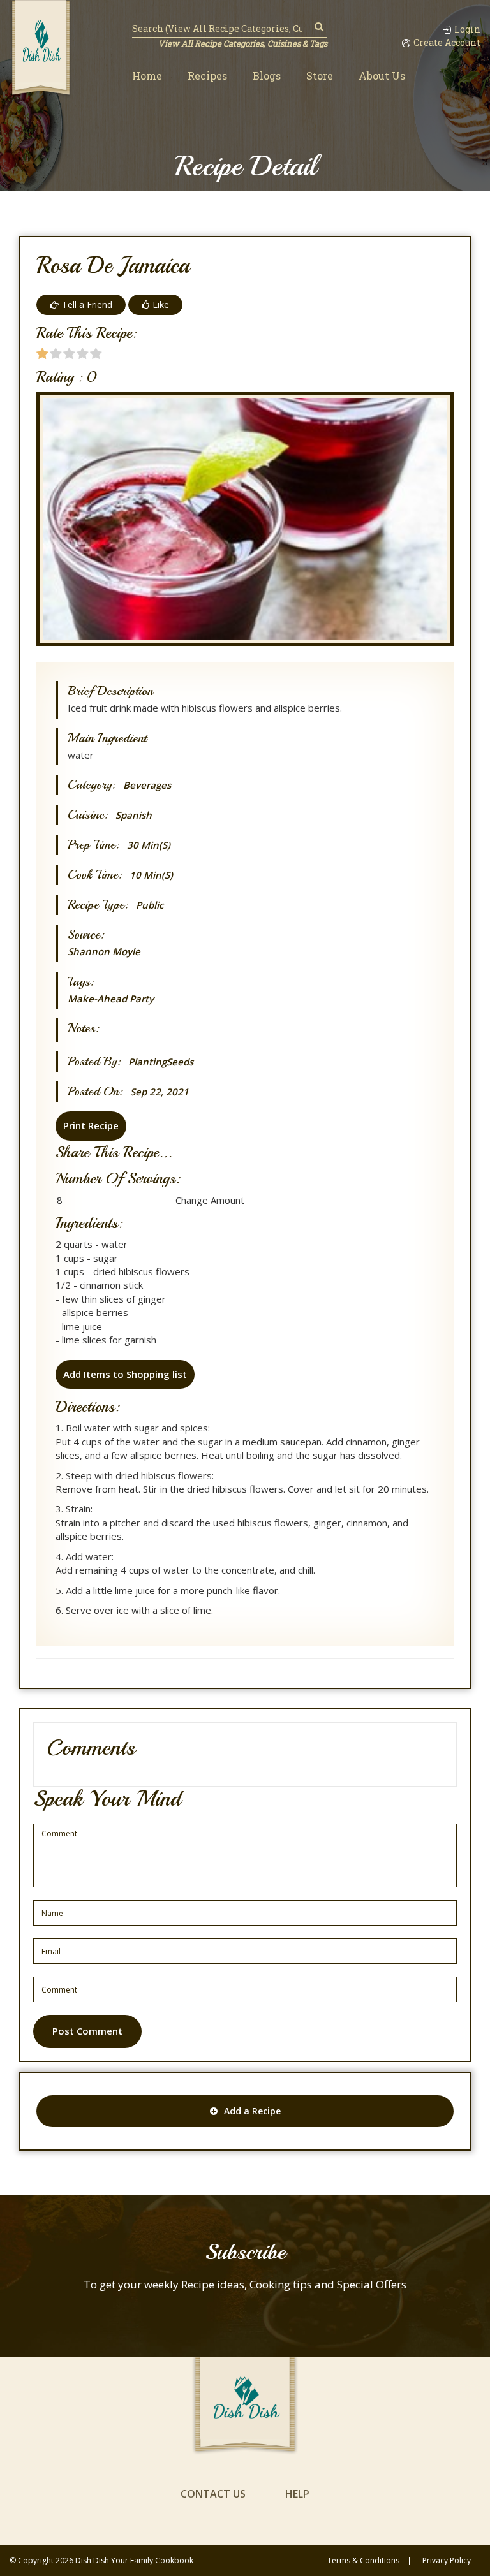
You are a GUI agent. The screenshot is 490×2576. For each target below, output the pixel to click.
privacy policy (447, 2561)
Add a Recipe (252, 2111)
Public (150, 905)
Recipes (207, 76)
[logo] (41, 49)
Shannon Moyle (104, 951)
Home (147, 76)
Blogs (267, 76)
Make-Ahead (97, 999)
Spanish (134, 815)
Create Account (447, 43)
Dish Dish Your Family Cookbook (134, 2560)
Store (320, 76)
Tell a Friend (87, 304)
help (297, 2494)
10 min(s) (151, 875)
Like (161, 304)
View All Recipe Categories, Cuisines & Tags (243, 43)
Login (467, 29)
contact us (213, 2494)
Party (142, 999)
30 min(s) (149, 845)
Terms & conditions (363, 2561)
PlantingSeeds (161, 1062)
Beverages (147, 785)
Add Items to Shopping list (125, 1374)
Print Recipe (91, 1125)
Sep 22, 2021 (160, 1092)
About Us (382, 76)
